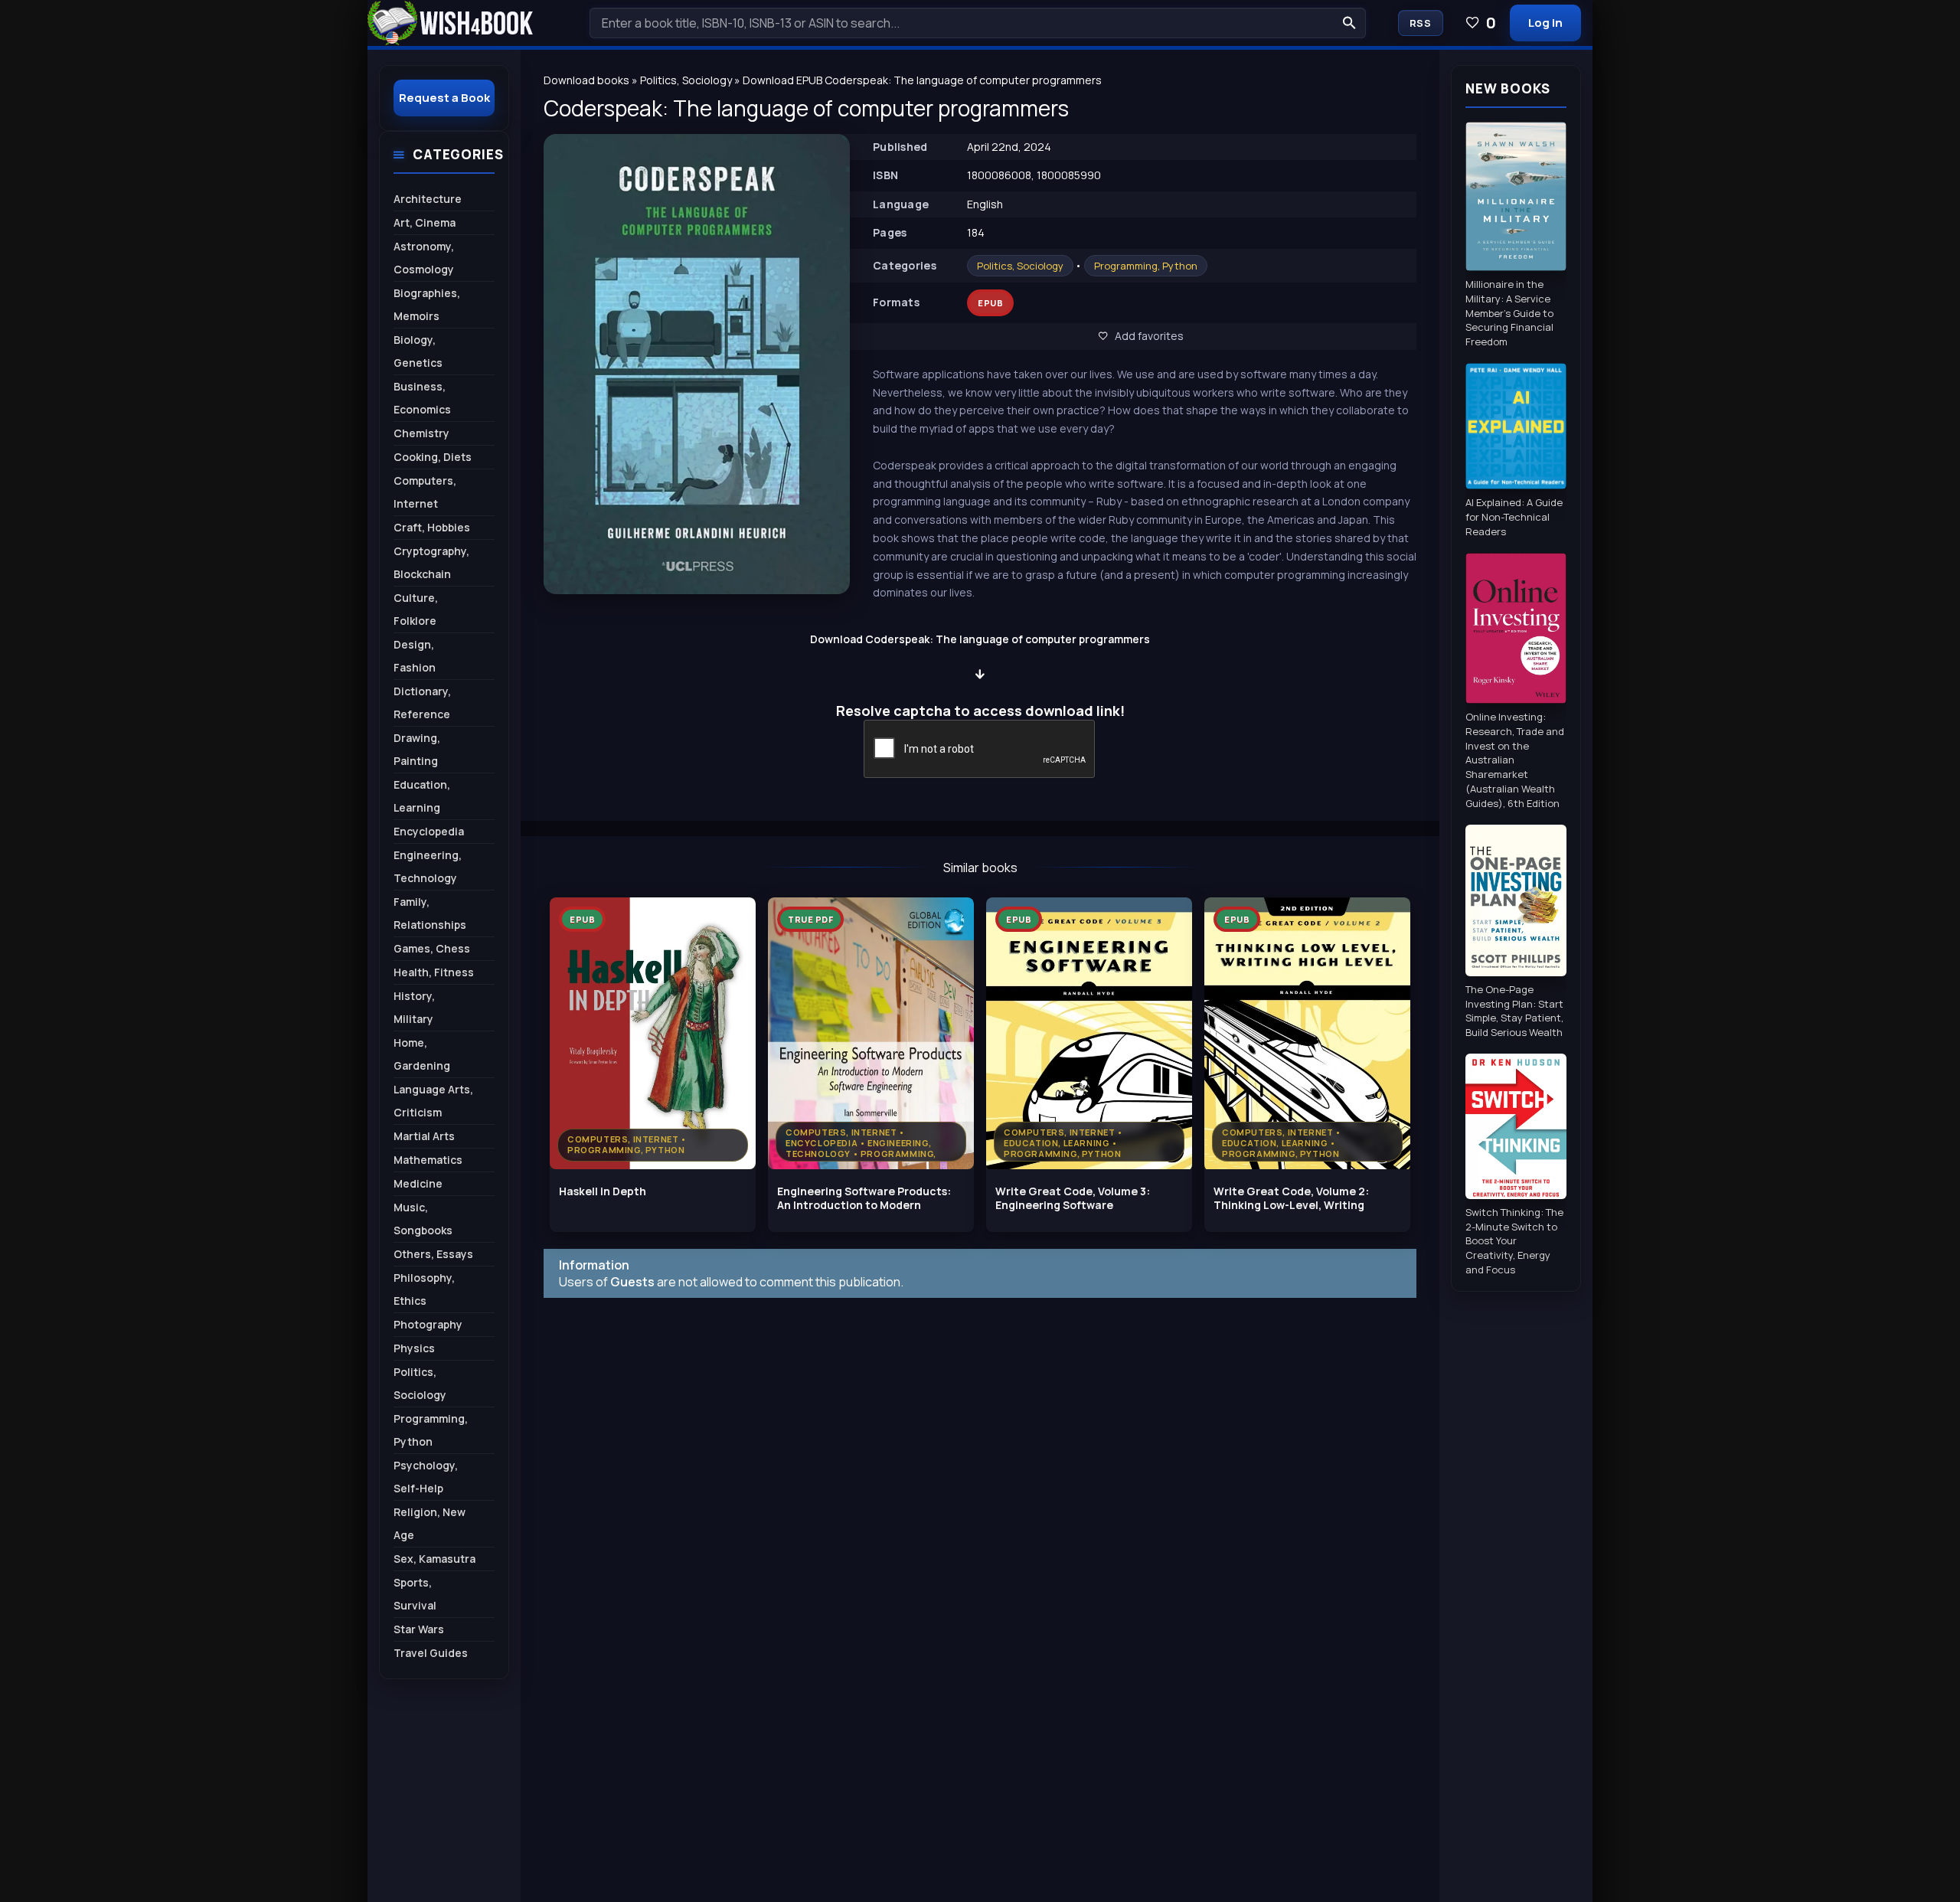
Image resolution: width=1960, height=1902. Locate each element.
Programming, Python (1146, 266)
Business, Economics (422, 398)
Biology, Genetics (418, 351)
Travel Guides (431, 1653)
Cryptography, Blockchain (431, 562)
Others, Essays (433, 1254)
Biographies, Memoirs (427, 304)
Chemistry (421, 433)
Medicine (418, 1183)
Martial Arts (424, 1136)
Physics (414, 1348)
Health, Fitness (434, 972)
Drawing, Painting (417, 749)
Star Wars (419, 1629)
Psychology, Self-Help (426, 1477)
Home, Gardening (422, 1054)
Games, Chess (432, 948)
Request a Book (444, 98)
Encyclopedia (429, 831)
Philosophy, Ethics (424, 1289)
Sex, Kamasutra (434, 1559)
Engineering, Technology (428, 866)
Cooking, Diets (433, 457)
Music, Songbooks (423, 1219)
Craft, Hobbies (432, 527)
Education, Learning (422, 796)
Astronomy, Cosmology (424, 258)
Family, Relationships (430, 913)
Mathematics (428, 1160)
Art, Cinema (425, 222)
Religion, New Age (430, 1523)
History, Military (414, 1007)
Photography (428, 1324)
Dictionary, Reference (422, 703)
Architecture (428, 199)
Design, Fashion (415, 656)
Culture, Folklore (416, 609)
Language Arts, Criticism (433, 1101)
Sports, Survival (415, 1594)
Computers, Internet (425, 492)
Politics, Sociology (1020, 266)
